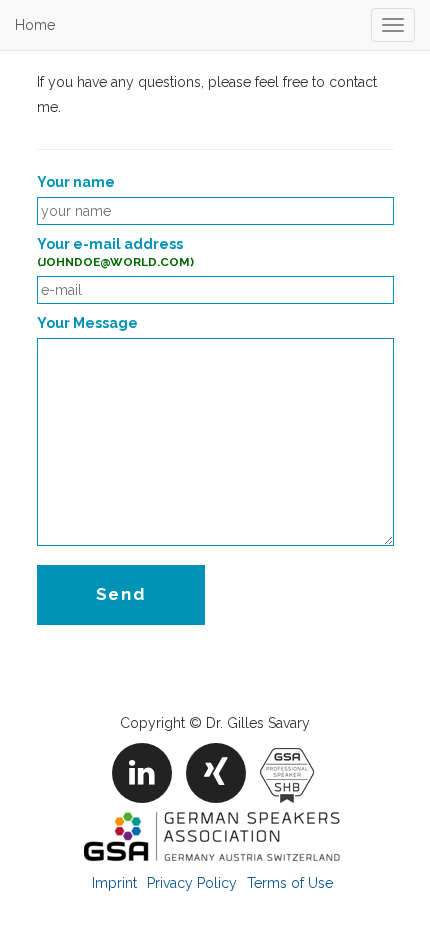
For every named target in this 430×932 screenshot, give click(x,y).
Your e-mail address (115, 252)
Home (35, 25)
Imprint (114, 883)
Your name (76, 182)
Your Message (87, 323)
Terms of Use (290, 883)
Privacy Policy (192, 883)
